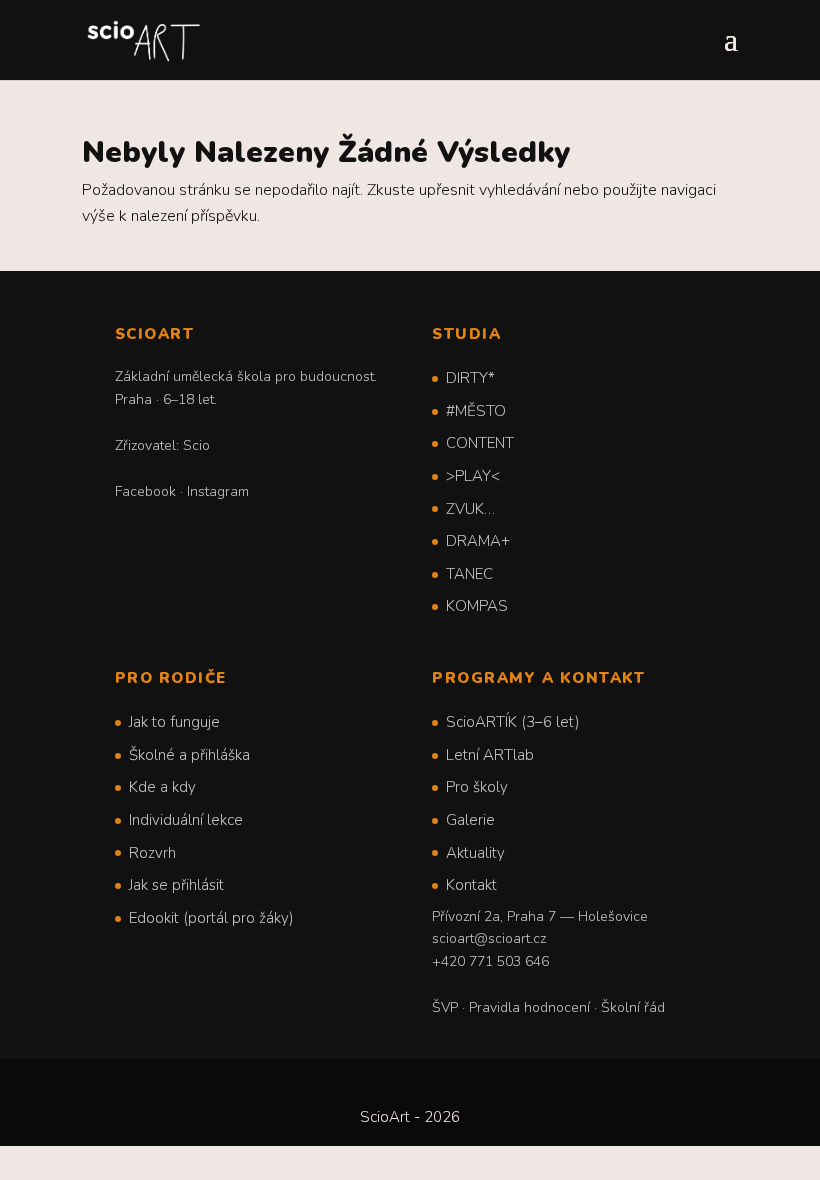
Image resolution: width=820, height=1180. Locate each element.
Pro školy (477, 787)
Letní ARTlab (490, 755)
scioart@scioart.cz (489, 938)
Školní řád (633, 1007)
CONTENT (480, 443)
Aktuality (475, 853)
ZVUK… (470, 509)
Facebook (145, 491)
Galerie (470, 820)
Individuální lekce (186, 820)
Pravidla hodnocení (529, 1007)
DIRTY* (470, 378)
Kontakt (471, 885)
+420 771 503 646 (490, 961)
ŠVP (445, 1007)
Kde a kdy (162, 787)
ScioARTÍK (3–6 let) (513, 722)
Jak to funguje (174, 722)
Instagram (218, 491)
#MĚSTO (476, 411)
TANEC (469, 574)
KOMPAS (477, 606)
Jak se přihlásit (176, 885)
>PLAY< (473, 476)
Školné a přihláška (189, 755)
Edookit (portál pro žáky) (211, 918)
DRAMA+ (478, 541)
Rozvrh (152, 853)
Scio (196, 445)
